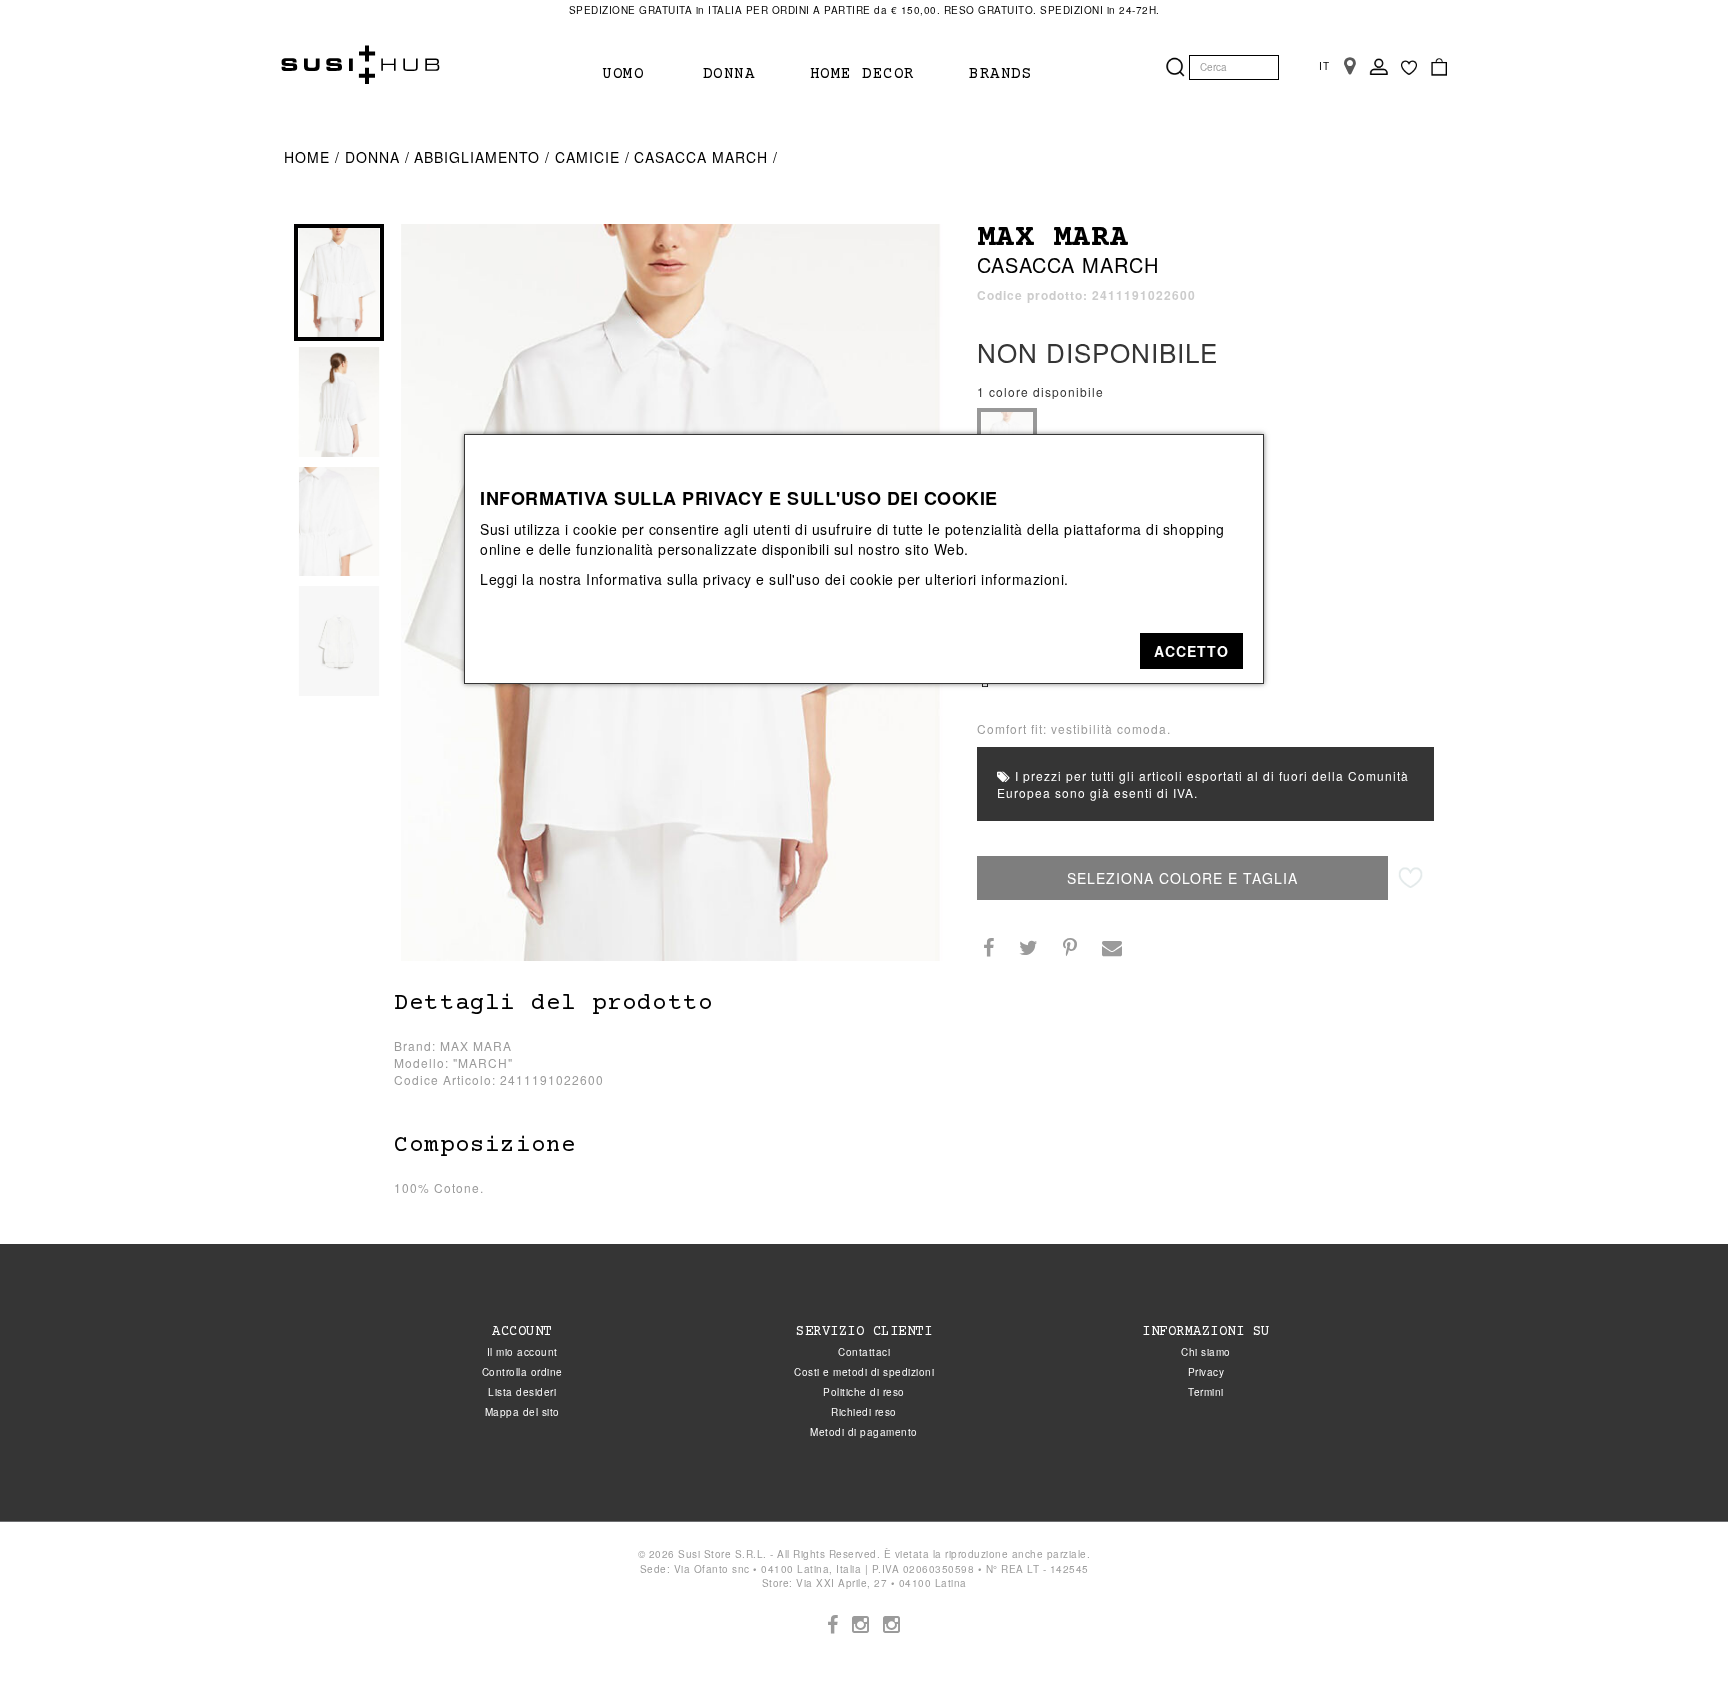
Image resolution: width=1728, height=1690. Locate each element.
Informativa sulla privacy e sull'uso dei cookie (740, 579)
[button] (1191, 651)
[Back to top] (1672, 1634)
